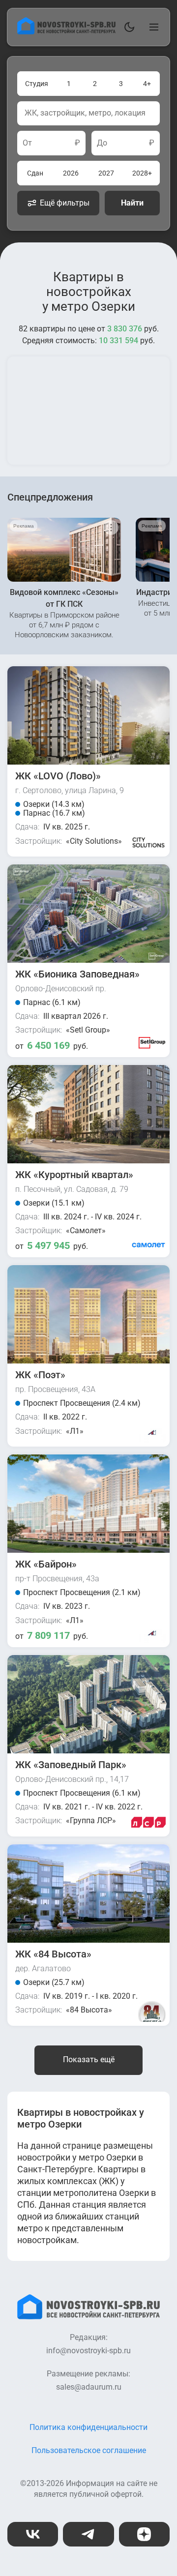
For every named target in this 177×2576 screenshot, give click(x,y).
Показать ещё (89, 2059)
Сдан (35, 173)
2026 (71, 173)
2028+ (142, 173)
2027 (106, 173)
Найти (132, 203)
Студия (37, 84)
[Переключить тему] (127, 27)
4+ (147, 84)
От (27, 143)
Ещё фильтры (65, 203)
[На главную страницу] (66, 32)
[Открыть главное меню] (152, 27)
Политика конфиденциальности (88, 2427)
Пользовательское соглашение (89, 2450)
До (102, 143)
